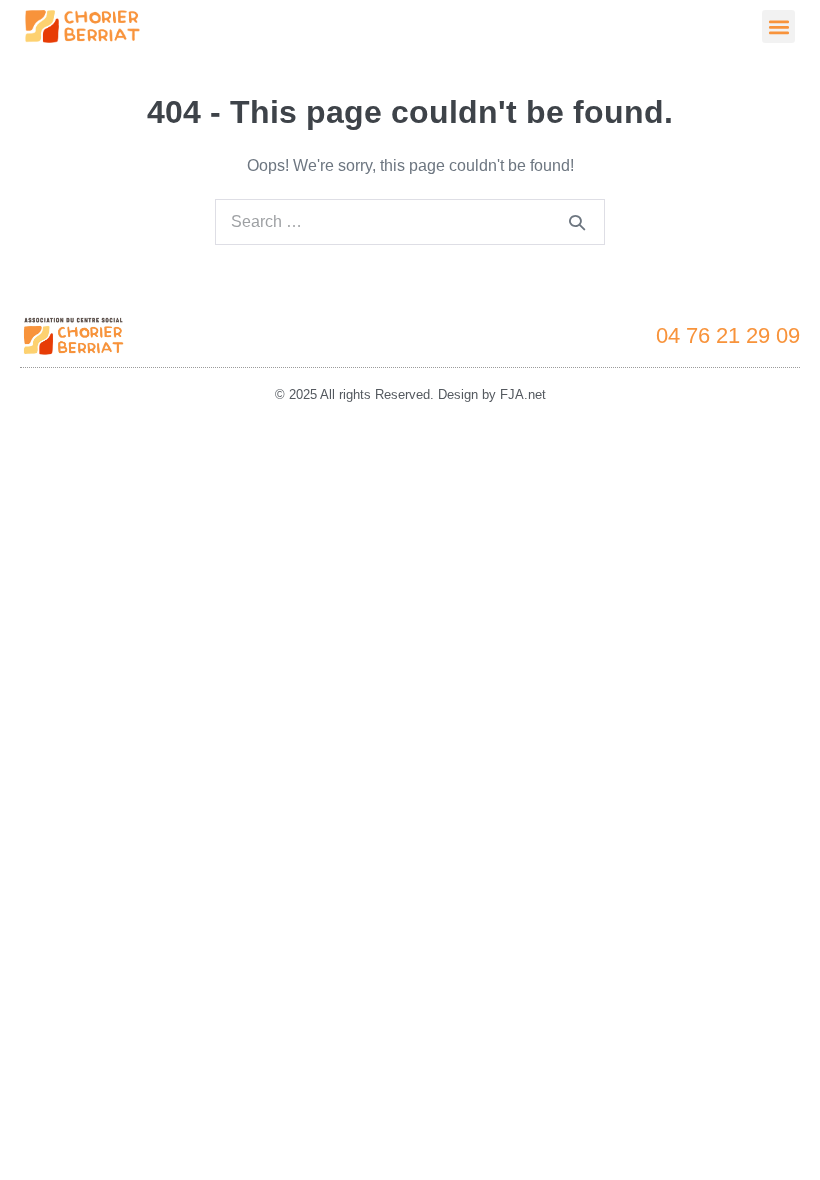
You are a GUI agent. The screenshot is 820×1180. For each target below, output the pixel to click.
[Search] (577, 222)
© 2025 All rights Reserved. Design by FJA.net (410, 394)
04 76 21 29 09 (728, 335)
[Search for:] (410, 221)
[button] (778, 26)
